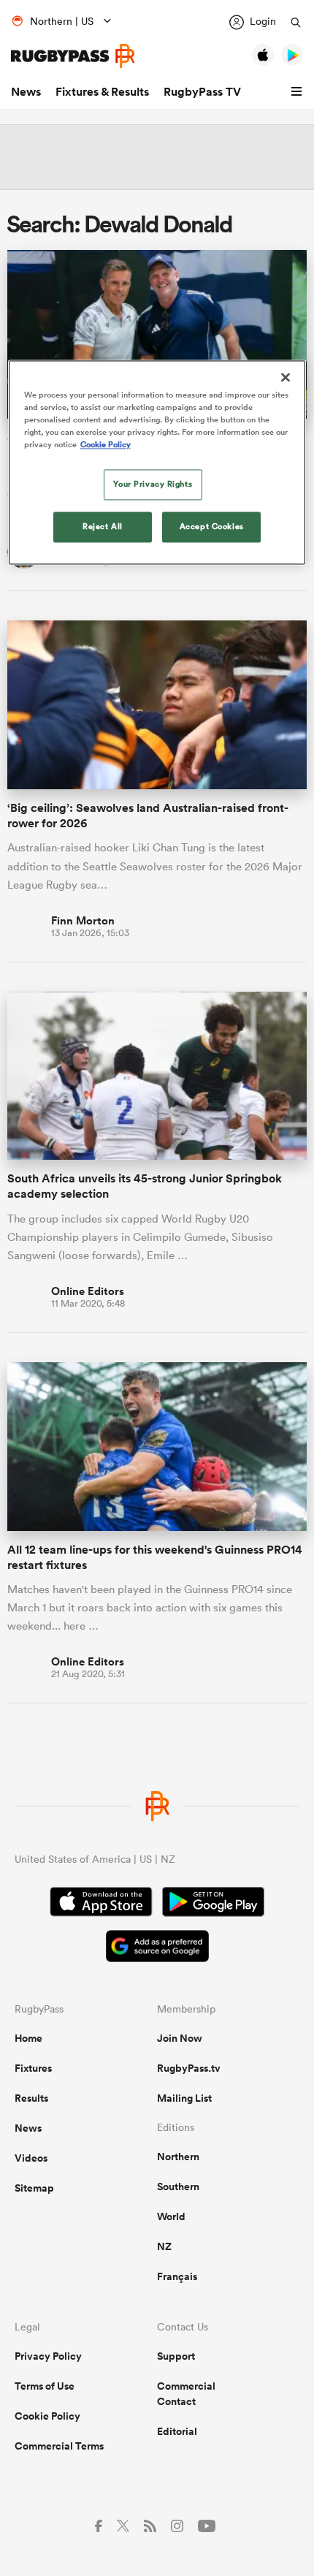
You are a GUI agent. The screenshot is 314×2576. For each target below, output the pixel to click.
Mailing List (184, 2098)
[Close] (286, 377)
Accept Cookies (212, 526)
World (171, 2216)
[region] (157, 462)
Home (28, 2038)
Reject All (103, 526)
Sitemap (34, 2188)
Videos (31, 2158)
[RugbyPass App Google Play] (213, 1904)
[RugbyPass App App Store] (101, 1904)
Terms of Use (45, 2386)
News (26, 92)
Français (177, 2276)
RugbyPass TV (202, 92)
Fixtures (33, 2068)
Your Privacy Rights (153, 485)
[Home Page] (73, 56)
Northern (178, 2157)
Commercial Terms (59, 2446)
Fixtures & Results (102, 92)
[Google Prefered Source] (157, 1948)
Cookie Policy (47, 2416)
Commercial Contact (186, 2394)
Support (176, 2356)
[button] (299, 92)
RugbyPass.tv (189, 2068)
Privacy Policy (48, 2356)
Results (31, 2098)
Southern (178, 2186)
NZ (164, 2246)
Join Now (180, 2038)
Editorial (177, 2431)
